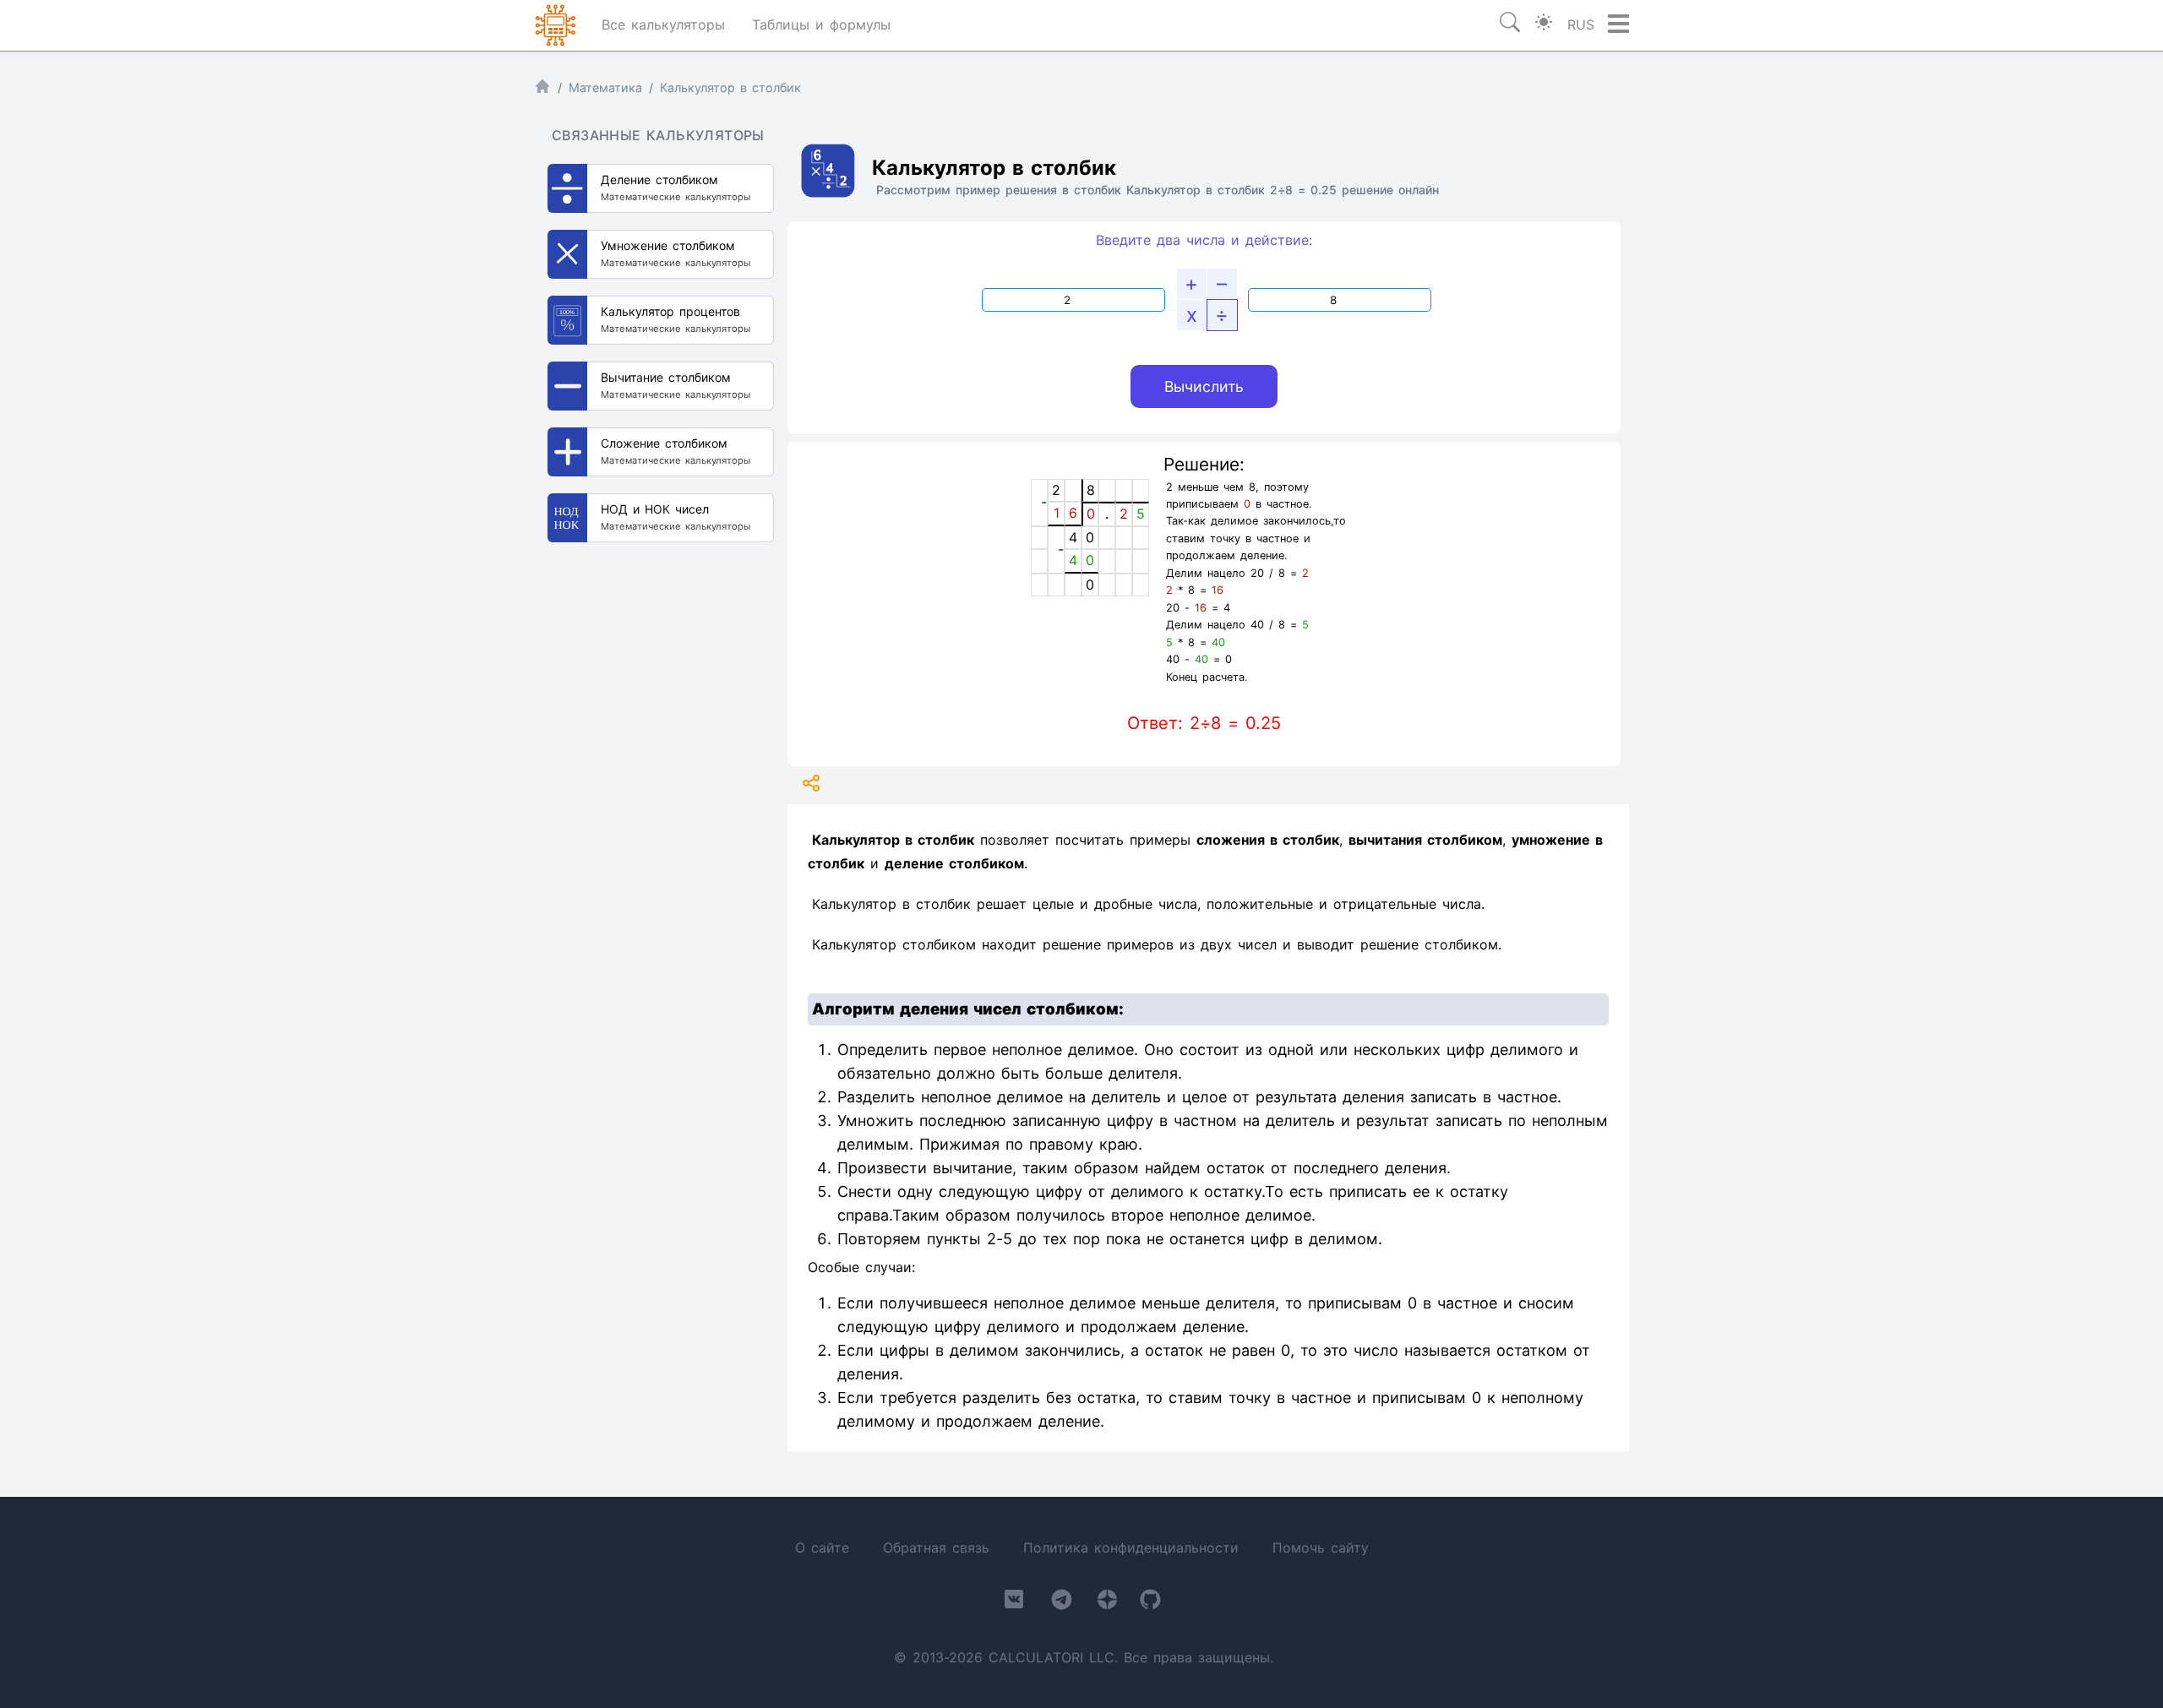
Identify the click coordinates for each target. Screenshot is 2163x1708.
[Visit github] (1150, 1603)
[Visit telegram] (1062, 1603)
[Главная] (542, 90)
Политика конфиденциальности (1131, 1548)
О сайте (822, 1548)
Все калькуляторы (663, 24)
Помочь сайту (1321, 1548)
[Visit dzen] (1107, 1603)
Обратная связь (936, 1548)
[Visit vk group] (1014, 1602)
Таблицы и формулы (821, 24)
